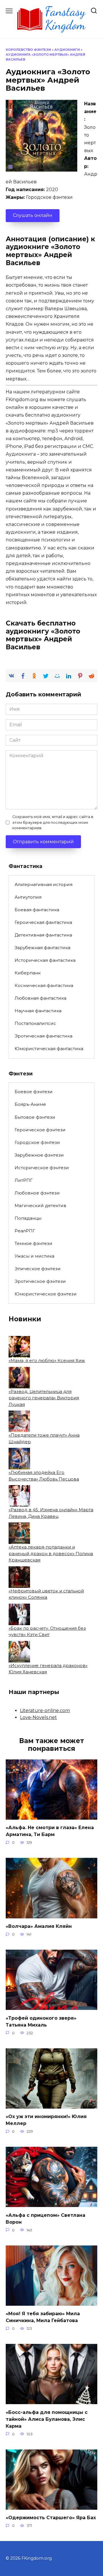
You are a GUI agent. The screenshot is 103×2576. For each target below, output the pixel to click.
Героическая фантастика (43, 922)
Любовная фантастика (40, 998)
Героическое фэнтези (40, 1130)
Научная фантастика (38, 1011)
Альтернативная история (43, 884)
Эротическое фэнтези (40, 1281)
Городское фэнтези (37, 1142)
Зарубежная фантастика (42, 948)
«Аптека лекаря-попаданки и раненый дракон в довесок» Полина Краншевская (51, 1553)
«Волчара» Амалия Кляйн (39, 1926)
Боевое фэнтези (34, 1092)
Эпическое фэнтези (38, 1269)
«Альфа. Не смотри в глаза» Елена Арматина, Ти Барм (50, 1831)
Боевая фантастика (37, 910)
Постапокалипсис (35, 1023)
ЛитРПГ (24, 1180)
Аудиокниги (67, 50)
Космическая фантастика (44, 985)
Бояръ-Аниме (30, 1104)
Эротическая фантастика (43, 1036)
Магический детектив (40, 1206)
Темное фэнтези (33, 1243)
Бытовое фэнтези (35, 1117)
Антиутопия (28, 897)
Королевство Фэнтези (28, 50)
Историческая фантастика (45, 960)
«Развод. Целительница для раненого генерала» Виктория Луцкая (44, 1398)
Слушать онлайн (33, 215)
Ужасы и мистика (34, 1256)
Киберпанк (28, 973)
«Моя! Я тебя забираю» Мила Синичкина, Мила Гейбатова (43, 2317)
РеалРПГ (25, 1231)
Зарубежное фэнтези (39, 1155)
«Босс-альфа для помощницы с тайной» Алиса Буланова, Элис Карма (47, 2419)
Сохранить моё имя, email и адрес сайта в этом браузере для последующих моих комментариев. (53, 822)
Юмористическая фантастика (49, 1049)
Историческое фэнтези (42, 1168)
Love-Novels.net (38, 1717)
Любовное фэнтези (37, 1193)
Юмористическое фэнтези (46, 1294)
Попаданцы (28, 1218)
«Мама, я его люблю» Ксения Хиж (47, 1360)
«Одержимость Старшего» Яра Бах (51, 2518)
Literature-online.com (45, 1710)
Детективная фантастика (43, 935)
